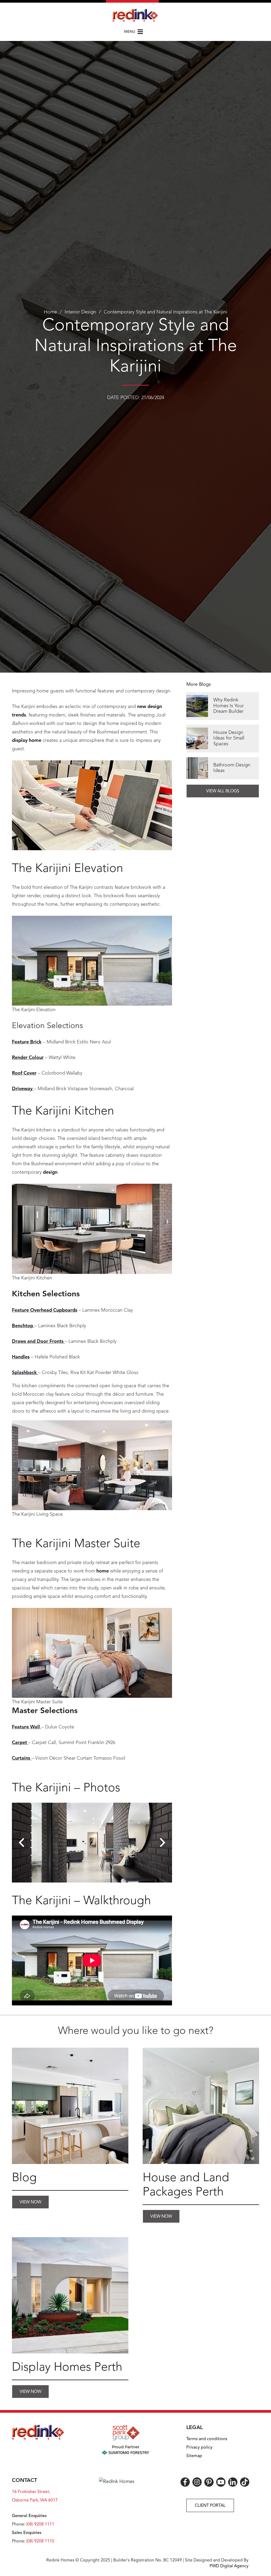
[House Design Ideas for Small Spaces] (223, 739)
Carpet (19, 1743)
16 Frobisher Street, (31, 2492)
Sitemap (194, 2456)
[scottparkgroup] (125, 2440)
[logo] (135, 15)
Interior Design (80, 312)
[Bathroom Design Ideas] (223, 768)
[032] (201, 2106)
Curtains (21, 1758)
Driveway (22, 1089)
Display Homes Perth (67, 2368)
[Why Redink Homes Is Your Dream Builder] (223, 706)
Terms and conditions (207, 2439)
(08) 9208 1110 (40, 2541)
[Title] (70, 2106)
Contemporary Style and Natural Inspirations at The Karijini (165, 312)
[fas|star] (185, 2482)
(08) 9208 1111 (40, 2524)
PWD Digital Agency (229, 2566)
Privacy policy (199, 2448)
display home (27, 741)
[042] (70, 2295)
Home (50, 312)
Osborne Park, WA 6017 (35, 2500)
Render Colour (28, 1058)
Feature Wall (26, 1727)
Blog (24, 2178)
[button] (135, 32)
